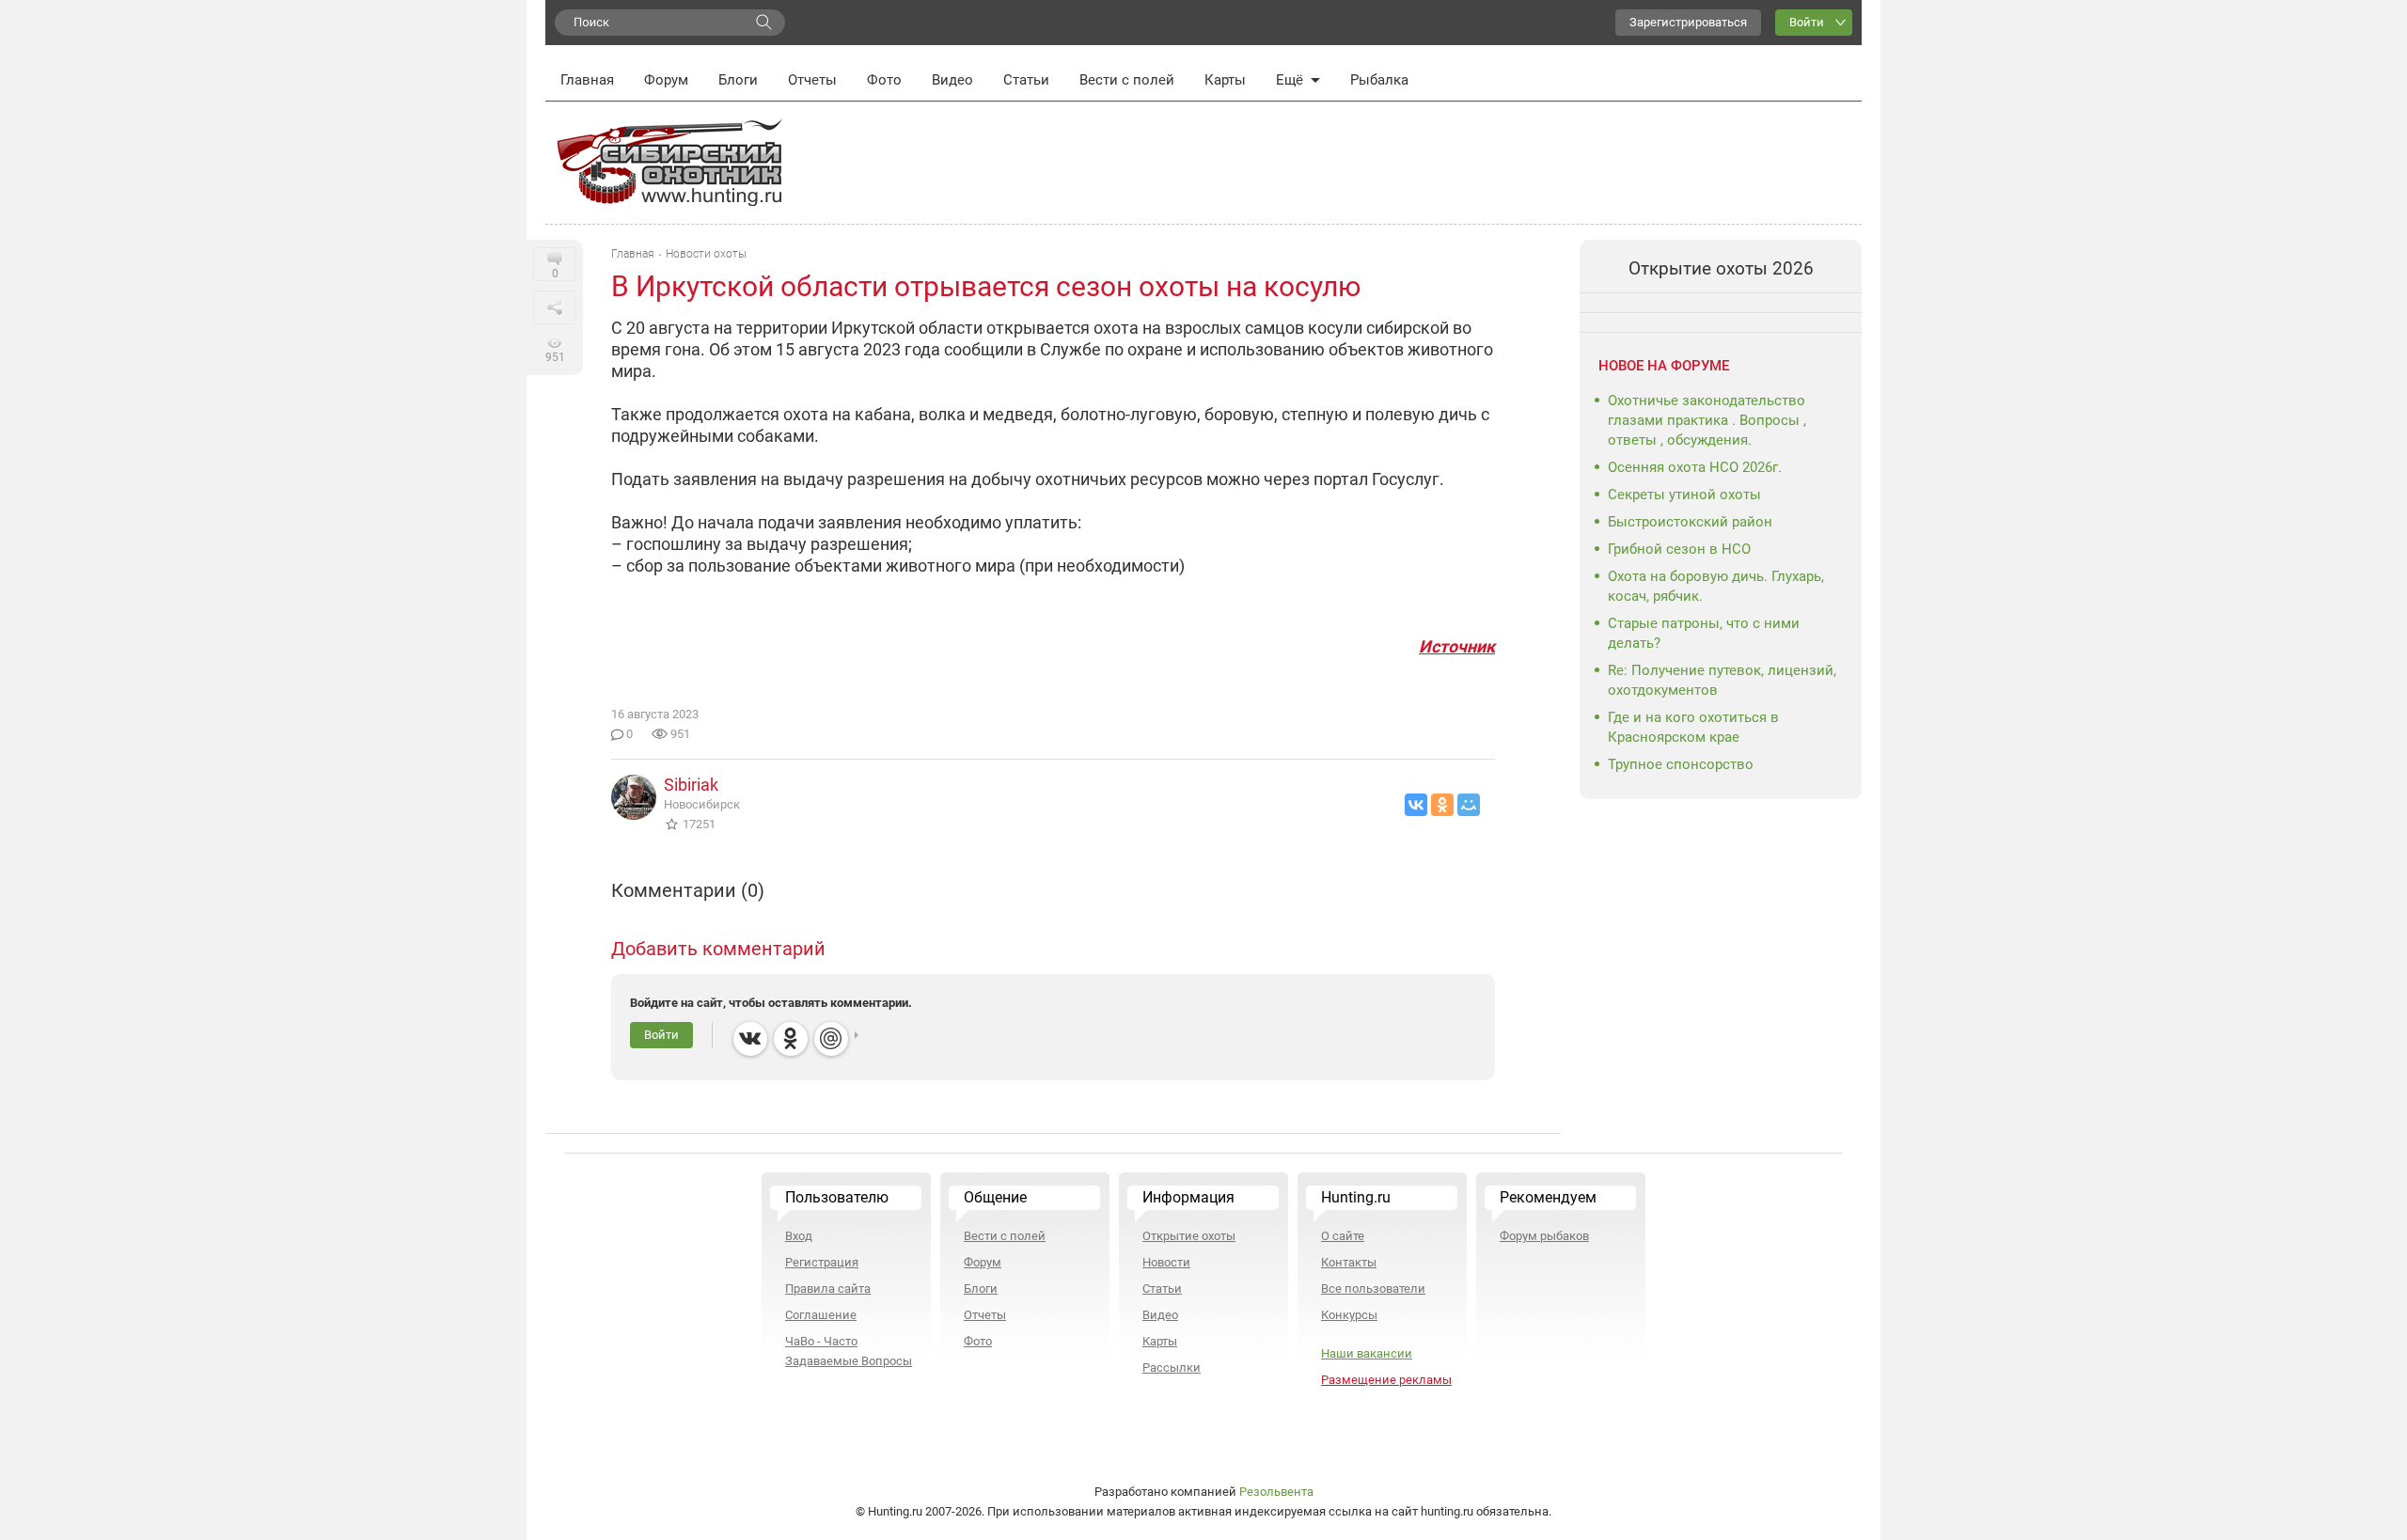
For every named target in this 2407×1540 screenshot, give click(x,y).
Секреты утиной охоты (1684, 495)
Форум (666, 80)
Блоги (738, 80)
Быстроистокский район (1690, 522)
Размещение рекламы (1386, 1380)
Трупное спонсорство (1681, 764)
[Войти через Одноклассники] (791, 1039)
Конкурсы (1349, 1315)
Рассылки (1172, 1367)
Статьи (1026, 80)
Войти (1807, 22)
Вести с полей (1127, 80)
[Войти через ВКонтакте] (750, 1039)
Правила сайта (828, 1289)
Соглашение (821, 1315)
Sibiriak (691, 785)
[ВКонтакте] (1416, 805)
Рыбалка (1379, 80)
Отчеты (812, 80)
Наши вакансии (1367, 1353)
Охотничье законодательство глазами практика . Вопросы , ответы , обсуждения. (1707, 420)
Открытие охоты (1189, 1236)
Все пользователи (1373, 1289)
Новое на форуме (1664, 366)
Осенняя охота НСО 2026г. (1695, 467)
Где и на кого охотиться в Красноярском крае (1693, 727)
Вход (799, 1236)
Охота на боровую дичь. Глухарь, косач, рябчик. (1716, 586)
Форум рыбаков (1544, 1236)
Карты (1225, 80)
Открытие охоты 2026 (1721, 268)
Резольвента (1276, 1492)
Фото (884, 80)
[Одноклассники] (1442, 805)
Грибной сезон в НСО (1679, 549)
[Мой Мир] (1469, 805)
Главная (587, 80)
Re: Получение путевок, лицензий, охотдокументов (1722, 680)
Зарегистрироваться (1688, 22)
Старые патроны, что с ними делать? (1704, 633)
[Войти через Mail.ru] (831, 1039)
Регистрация (822, 1262)
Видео (952, 80)
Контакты (1349, 1262)
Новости (1166, 1262)
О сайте (1343, 1236)
